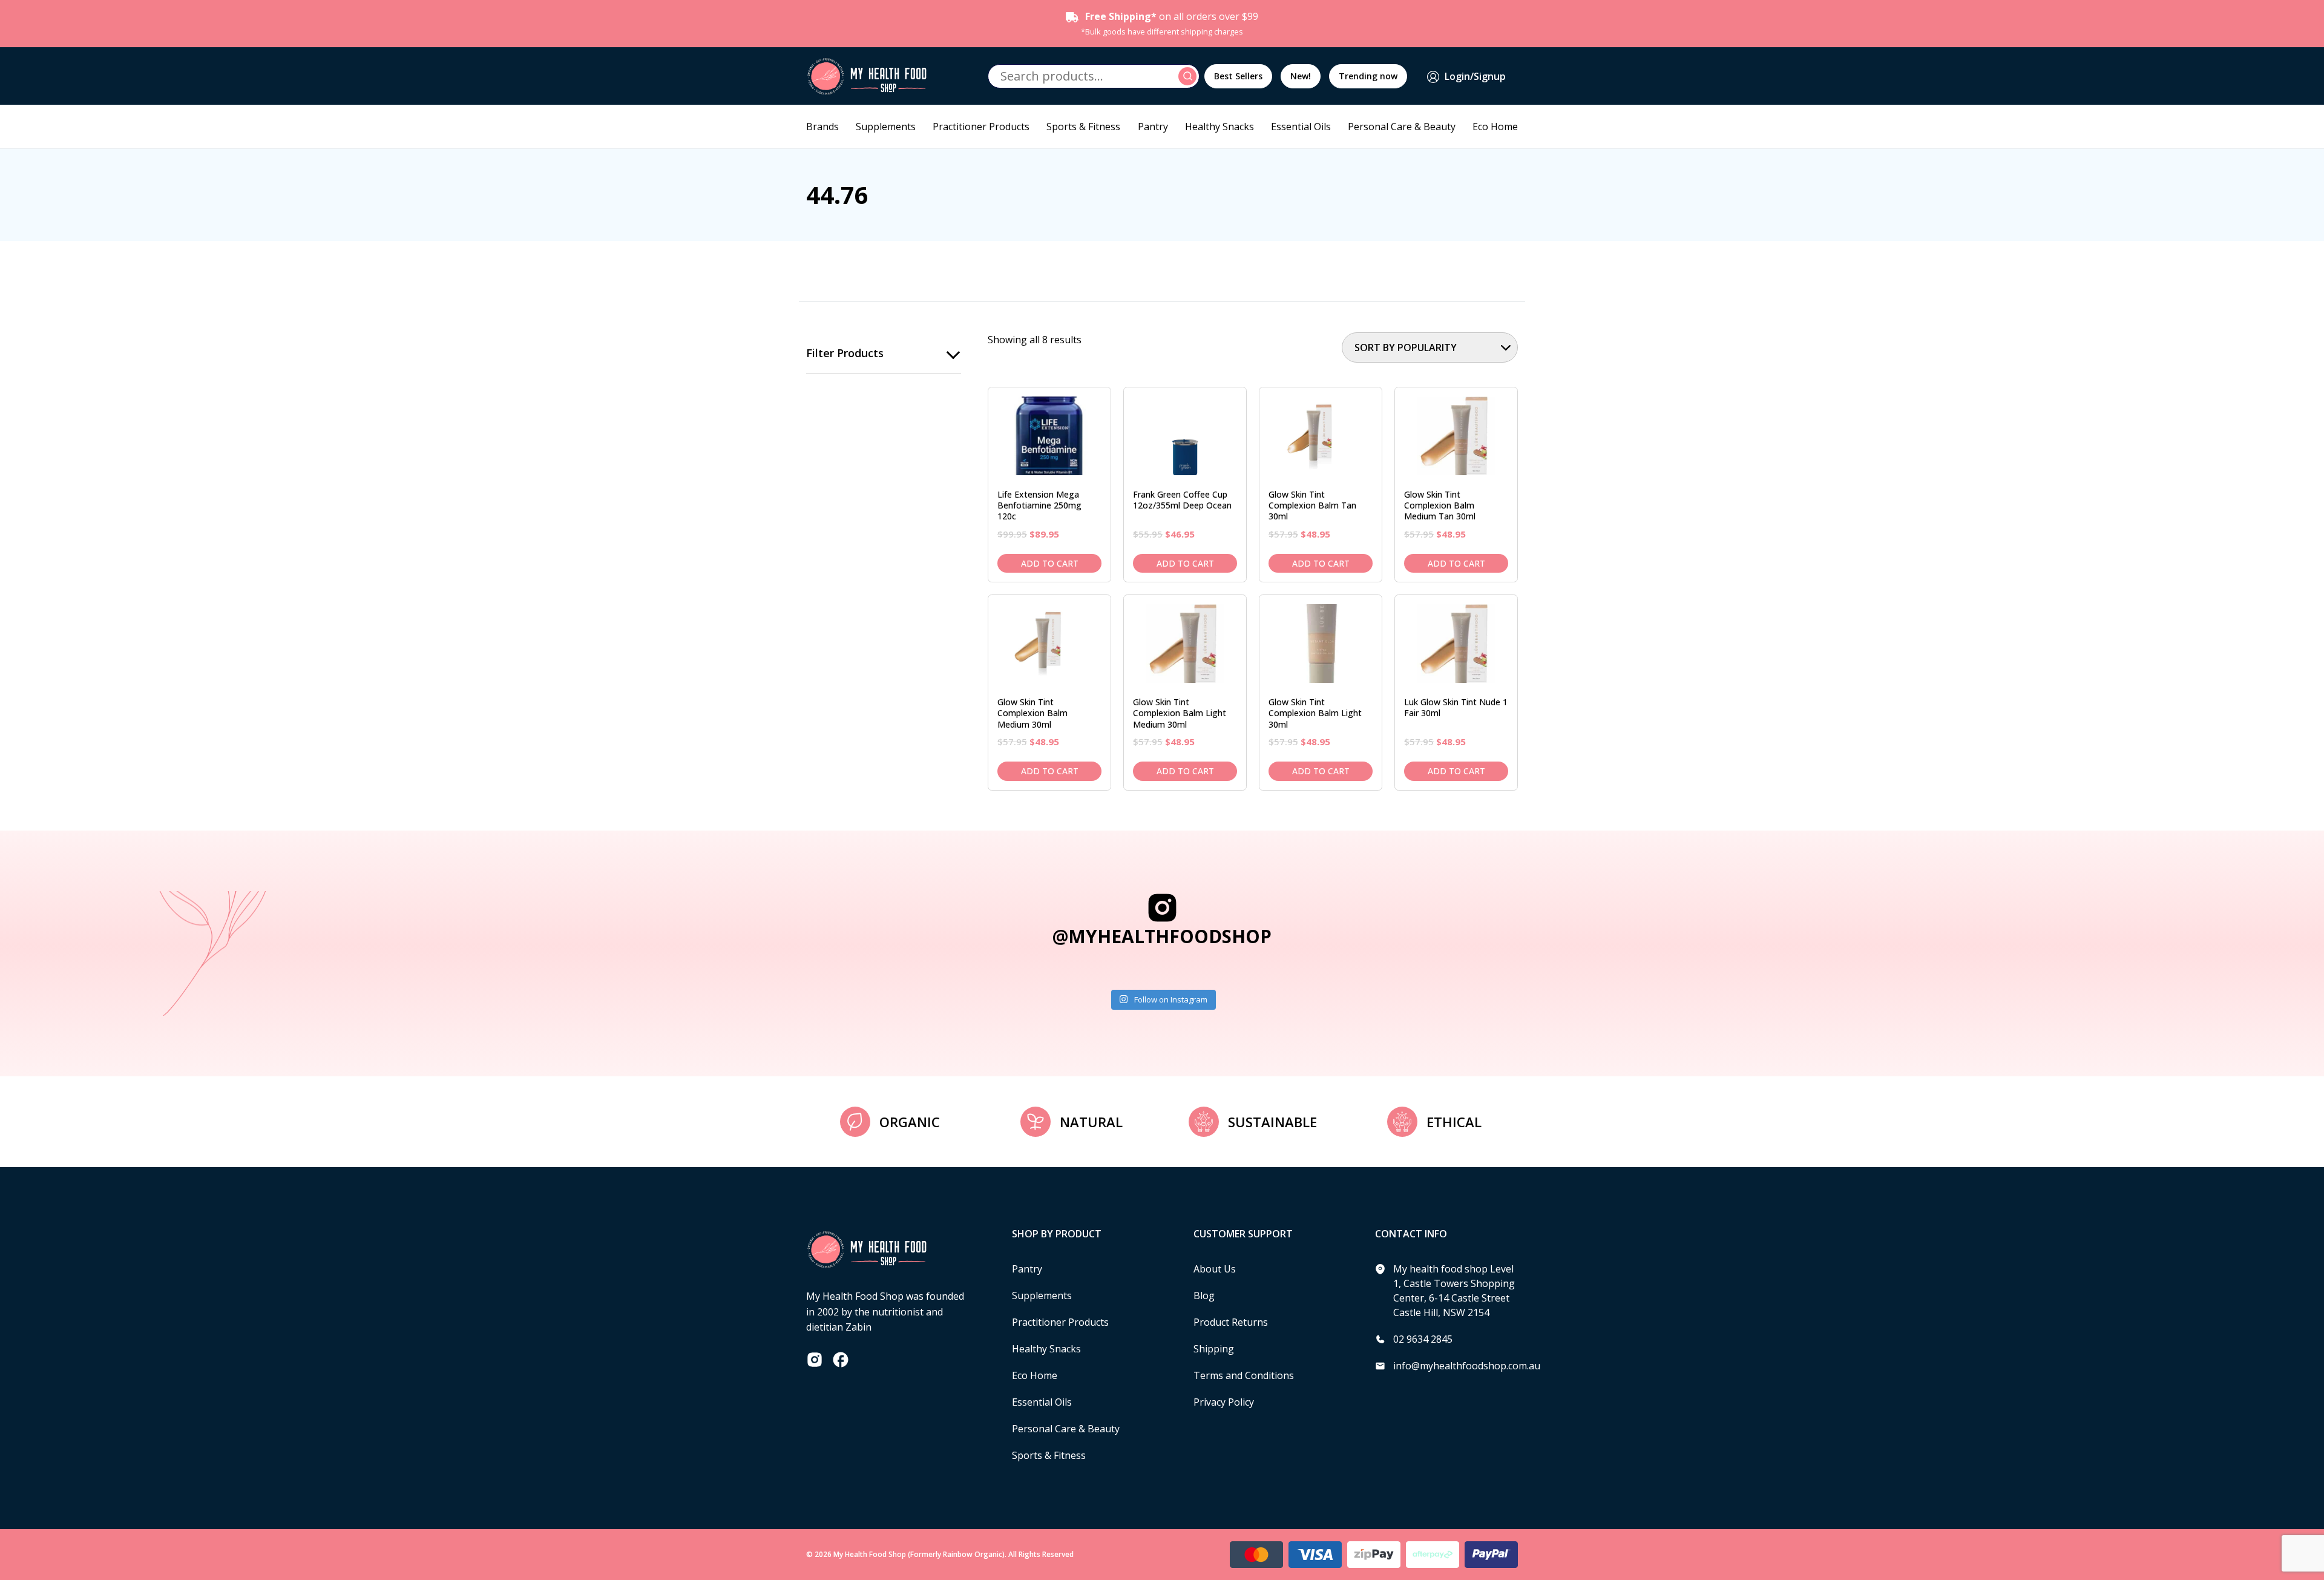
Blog (1204, 1295)
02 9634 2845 (1423, 1339)
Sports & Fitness (1083, 127)
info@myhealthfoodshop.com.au (1467, 1366)
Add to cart (1050, 563)
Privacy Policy (1224, 1402)
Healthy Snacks (1219, 127)
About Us (1215, 1269)
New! (1301, 76)
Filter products (845, 353)
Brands (822, 127)
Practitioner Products (981, 127)
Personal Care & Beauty (1402, 127)
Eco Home (1495, 127)
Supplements (886, 127)
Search (1189, 76)
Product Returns (1231, 1322)
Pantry (1153, 127)
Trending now (1368, 76)
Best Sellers (1238, 76)
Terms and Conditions (1244, 1375)
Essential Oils (1301, 127)
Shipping (1214, 1349)
